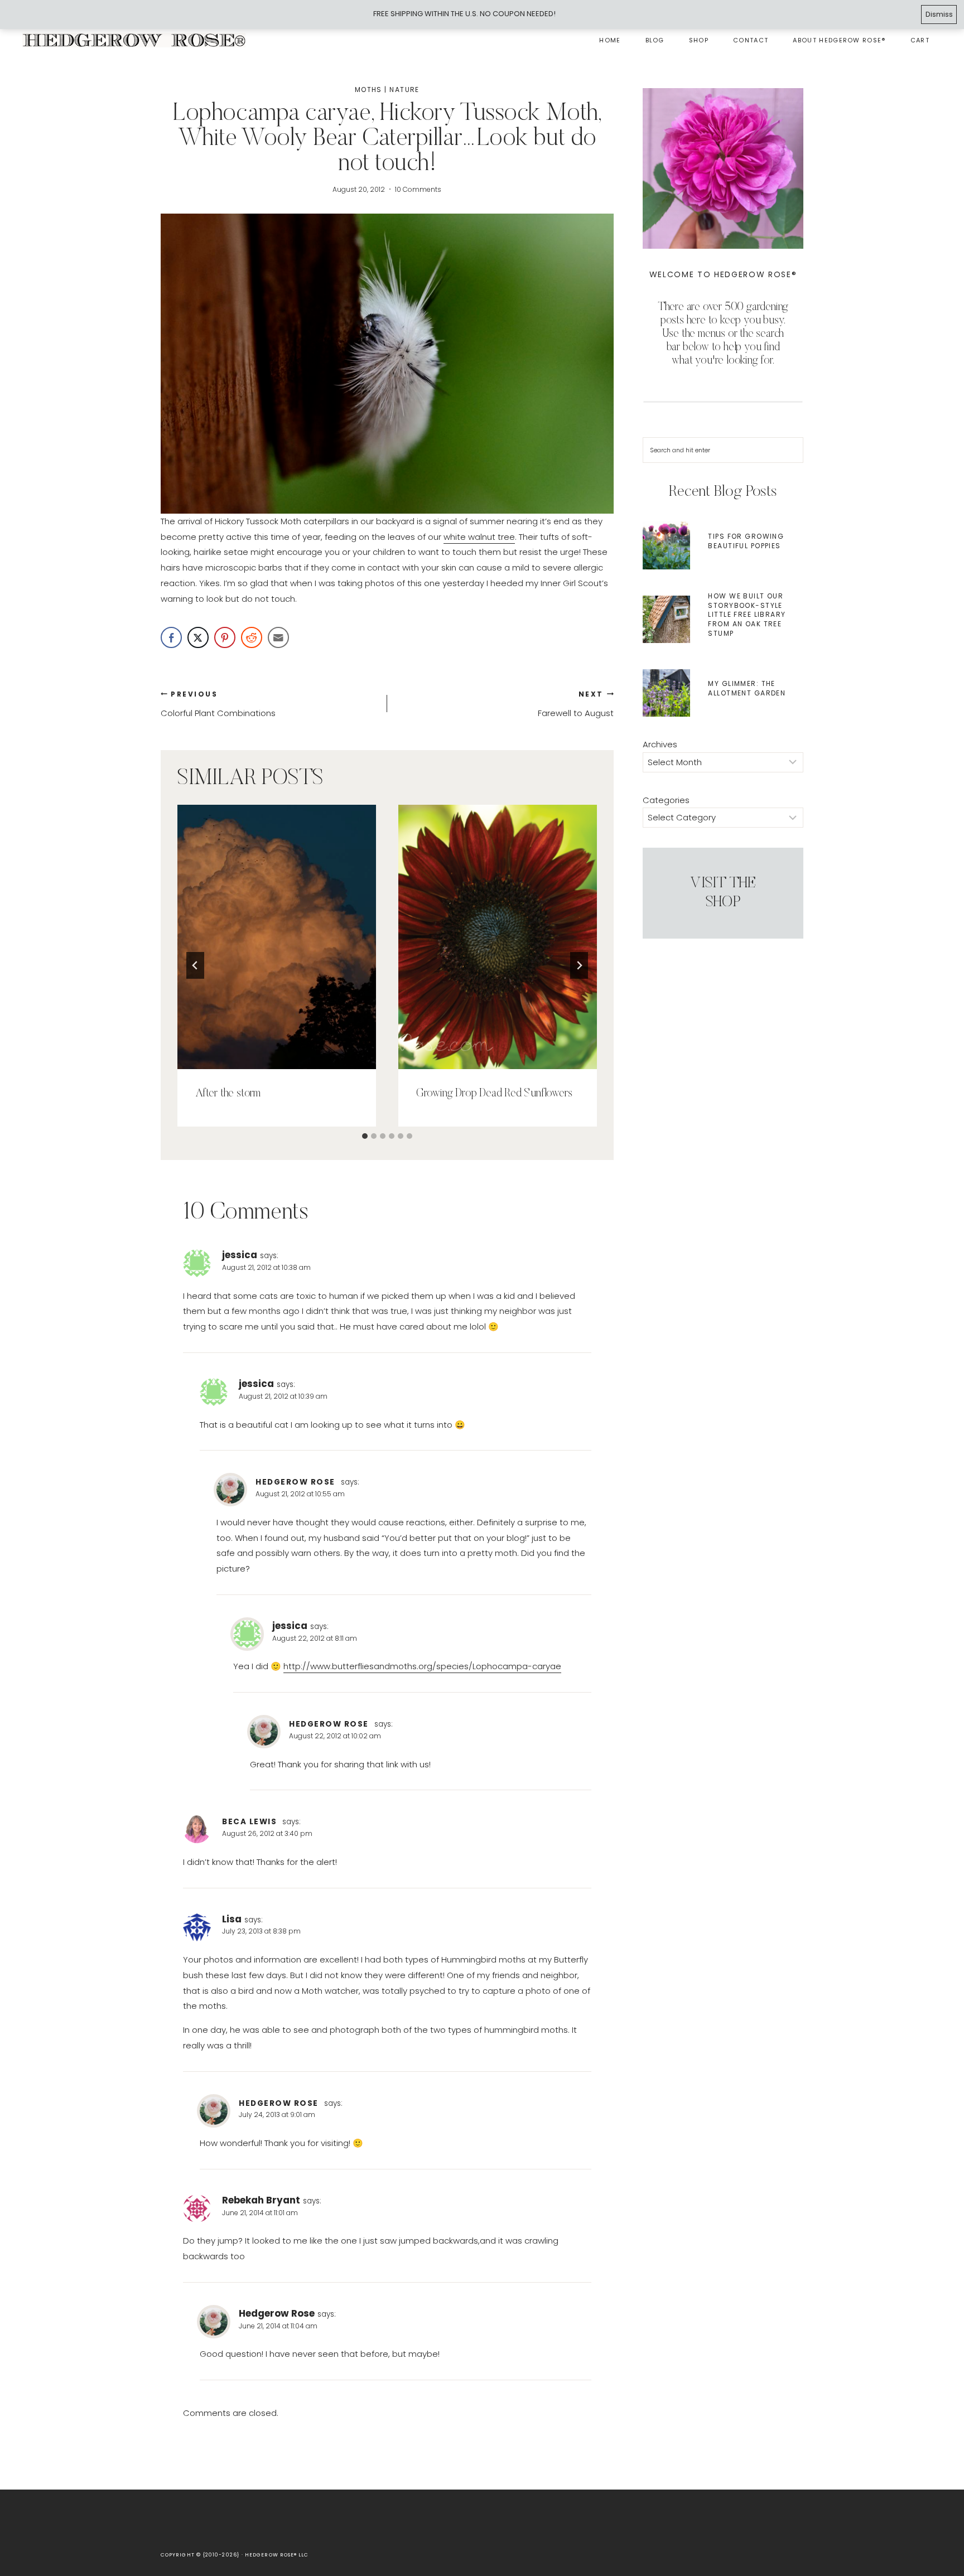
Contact (751, 40)
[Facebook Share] (171, 637)
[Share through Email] (278, 637)
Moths (368, 90)
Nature (404, 90)
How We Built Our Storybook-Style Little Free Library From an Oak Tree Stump (747, 615)
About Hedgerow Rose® (839, 40)
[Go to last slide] (195, 965)
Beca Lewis (249, 1822)
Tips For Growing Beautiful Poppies (746, 541)
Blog (655, 40)
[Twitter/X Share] (198, 637)
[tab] (365, 1136)
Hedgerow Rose (295, 1482)
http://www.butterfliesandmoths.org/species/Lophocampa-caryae (422, 1666)
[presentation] (277, 937)
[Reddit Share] (252, 637)
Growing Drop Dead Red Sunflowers (494, 1094)
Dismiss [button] (939, 14)
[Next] (579, 965)
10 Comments (418, 189)
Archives (660, 744)
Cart (920, 40)
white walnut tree (479, 537)
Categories (666, 800)
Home (610, 40)
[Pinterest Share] (225, 637)
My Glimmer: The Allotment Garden (747, 688)
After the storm (228, 1094)
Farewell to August (576, 704)
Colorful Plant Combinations (218, 704)
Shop (699, 40)
